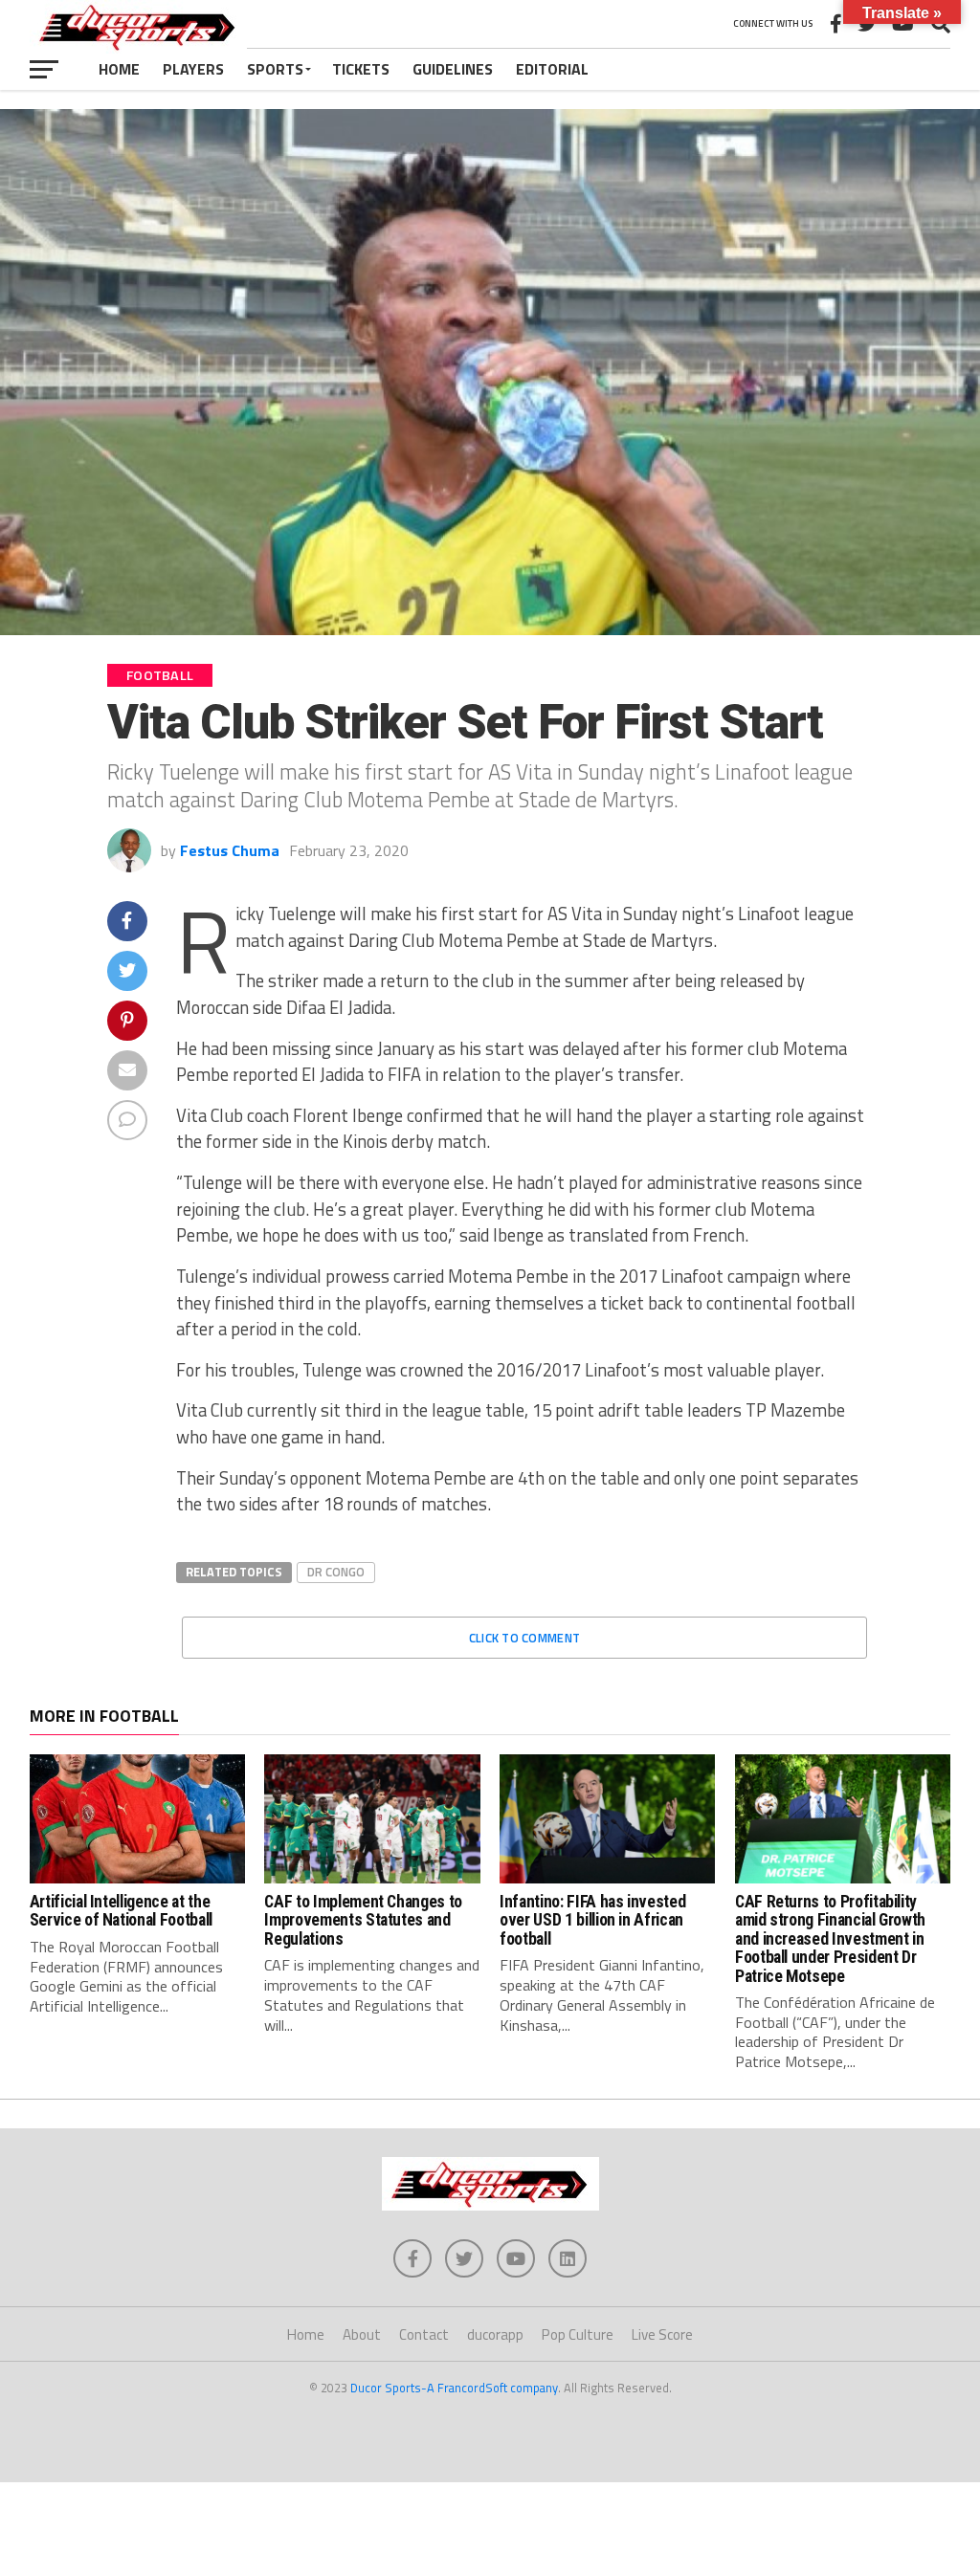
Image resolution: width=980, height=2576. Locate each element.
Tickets (361, 69)
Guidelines (453, 69)
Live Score (662, 2334)
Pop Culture (578, 2334)
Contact (424, 2334)
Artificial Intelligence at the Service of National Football (121, 1911)
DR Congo (336, 1572)
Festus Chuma (230, 850)
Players (193, 69)
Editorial (552, 69)
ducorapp (495, 2334)
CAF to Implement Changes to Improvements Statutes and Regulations (363, 1920)
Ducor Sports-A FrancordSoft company (454, 2388)
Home (119, 69)
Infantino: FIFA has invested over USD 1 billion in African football (592, 1920)
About (362, 2334)
